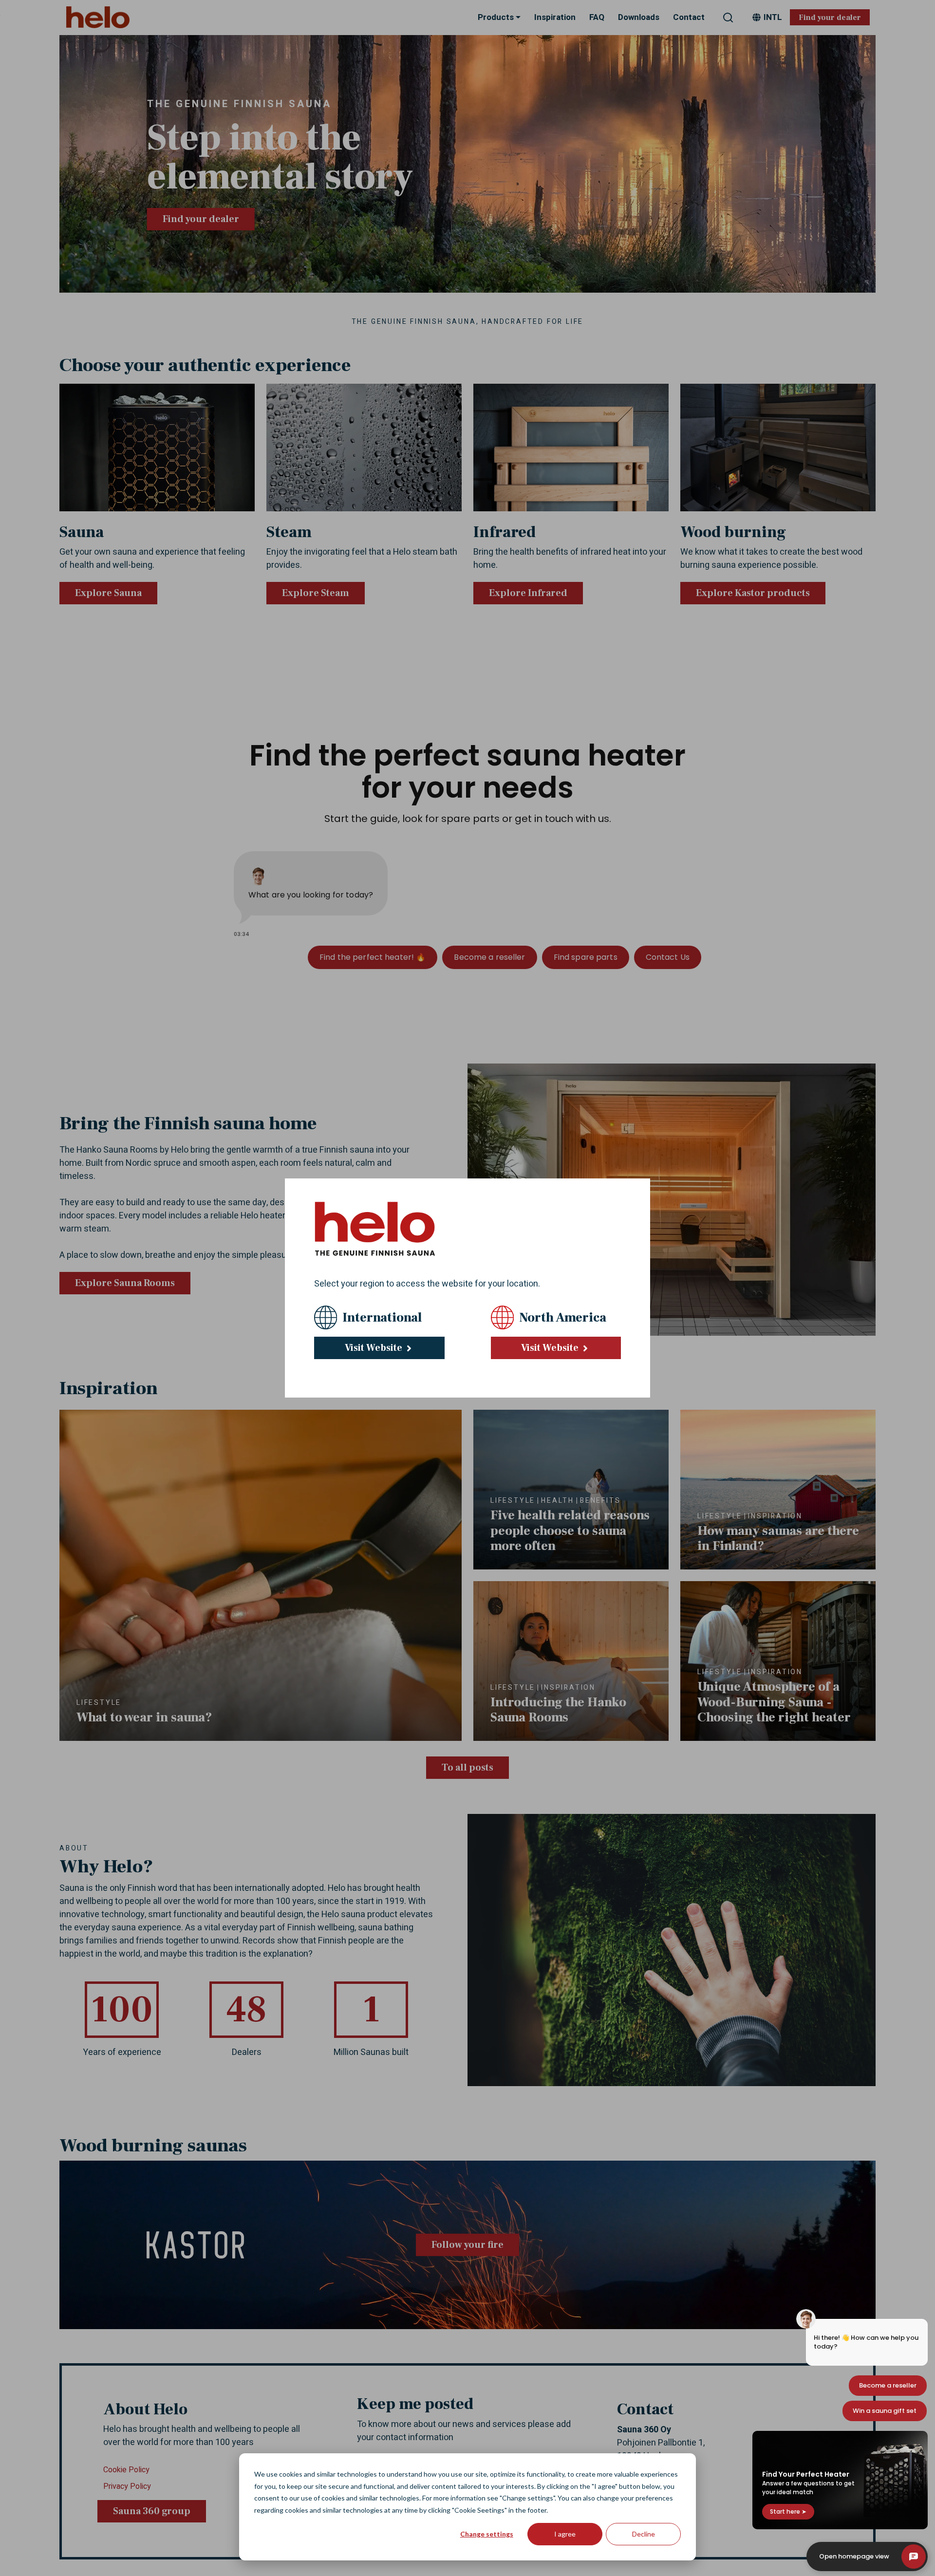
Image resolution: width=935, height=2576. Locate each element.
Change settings (487, 2534)
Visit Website (374, 1348)
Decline (644, 2534)
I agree (565, 2534)
